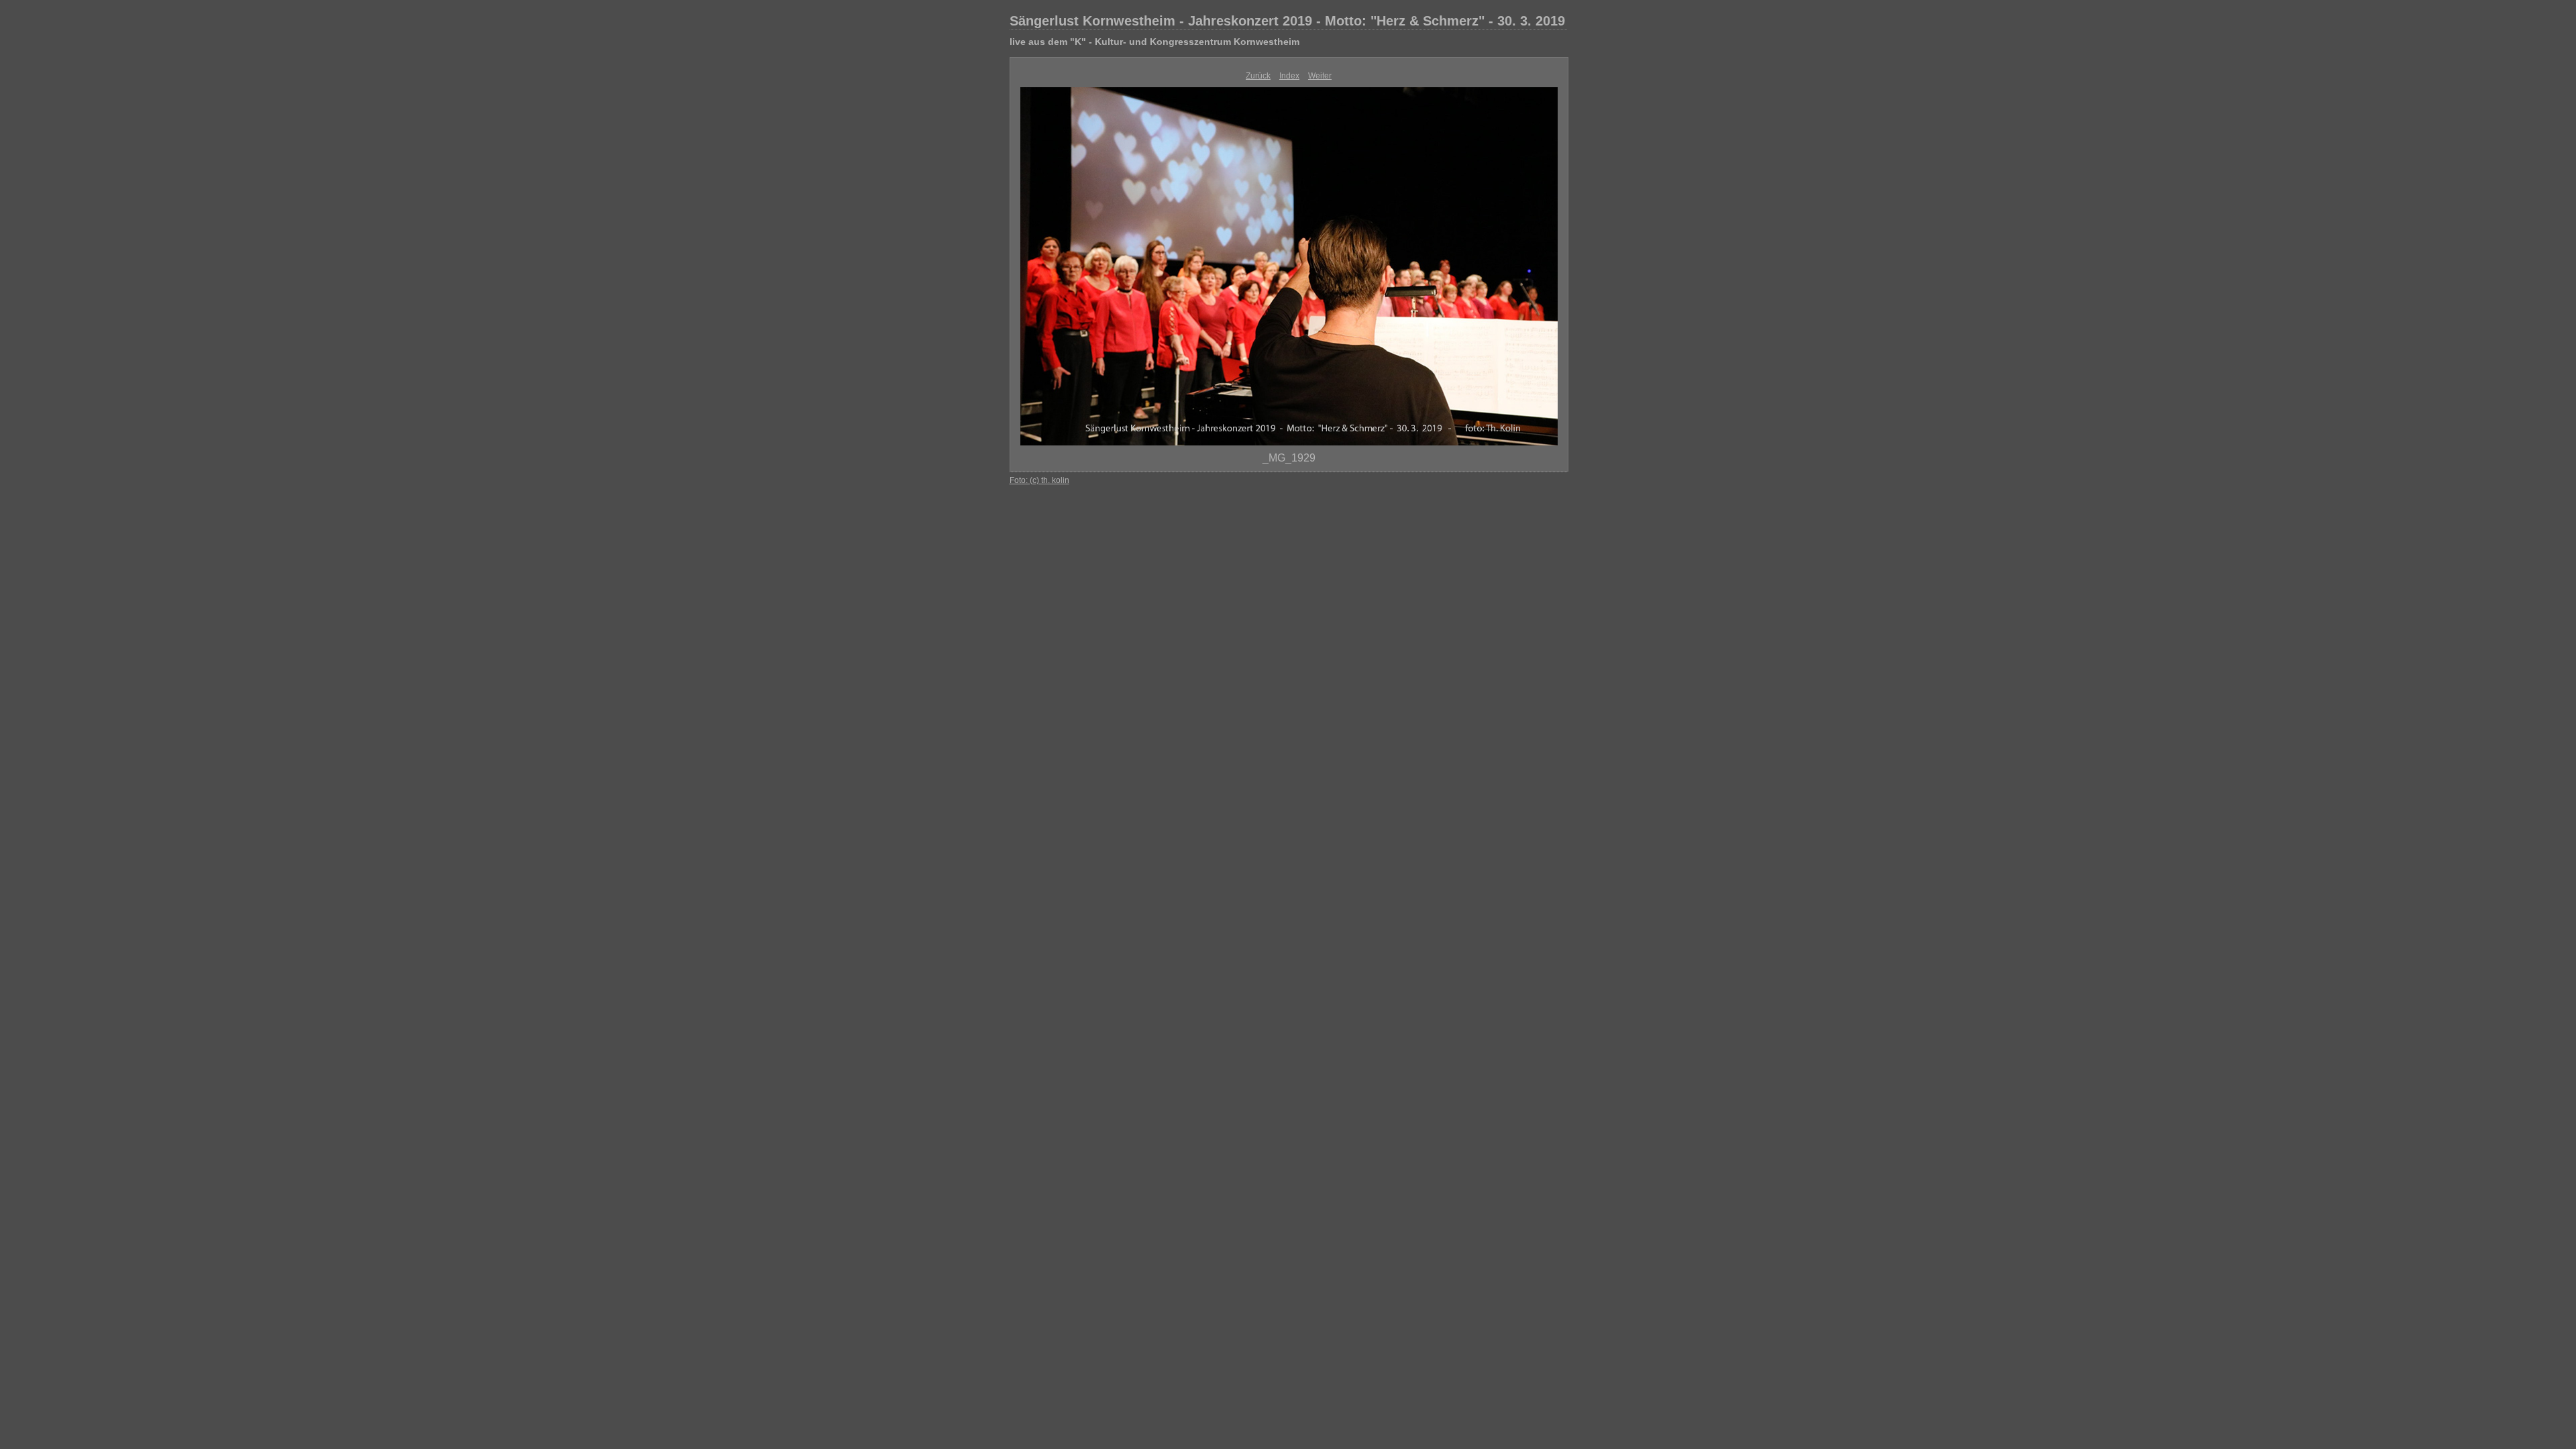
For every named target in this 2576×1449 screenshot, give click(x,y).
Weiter (1320, 76)
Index (1289, 76)
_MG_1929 (1289, 458)
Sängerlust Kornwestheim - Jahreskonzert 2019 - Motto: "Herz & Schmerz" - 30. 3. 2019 (1287, 21)
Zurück (1258, 76)
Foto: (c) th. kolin (1039, 480)
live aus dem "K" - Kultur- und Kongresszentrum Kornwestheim (1155, 42)
